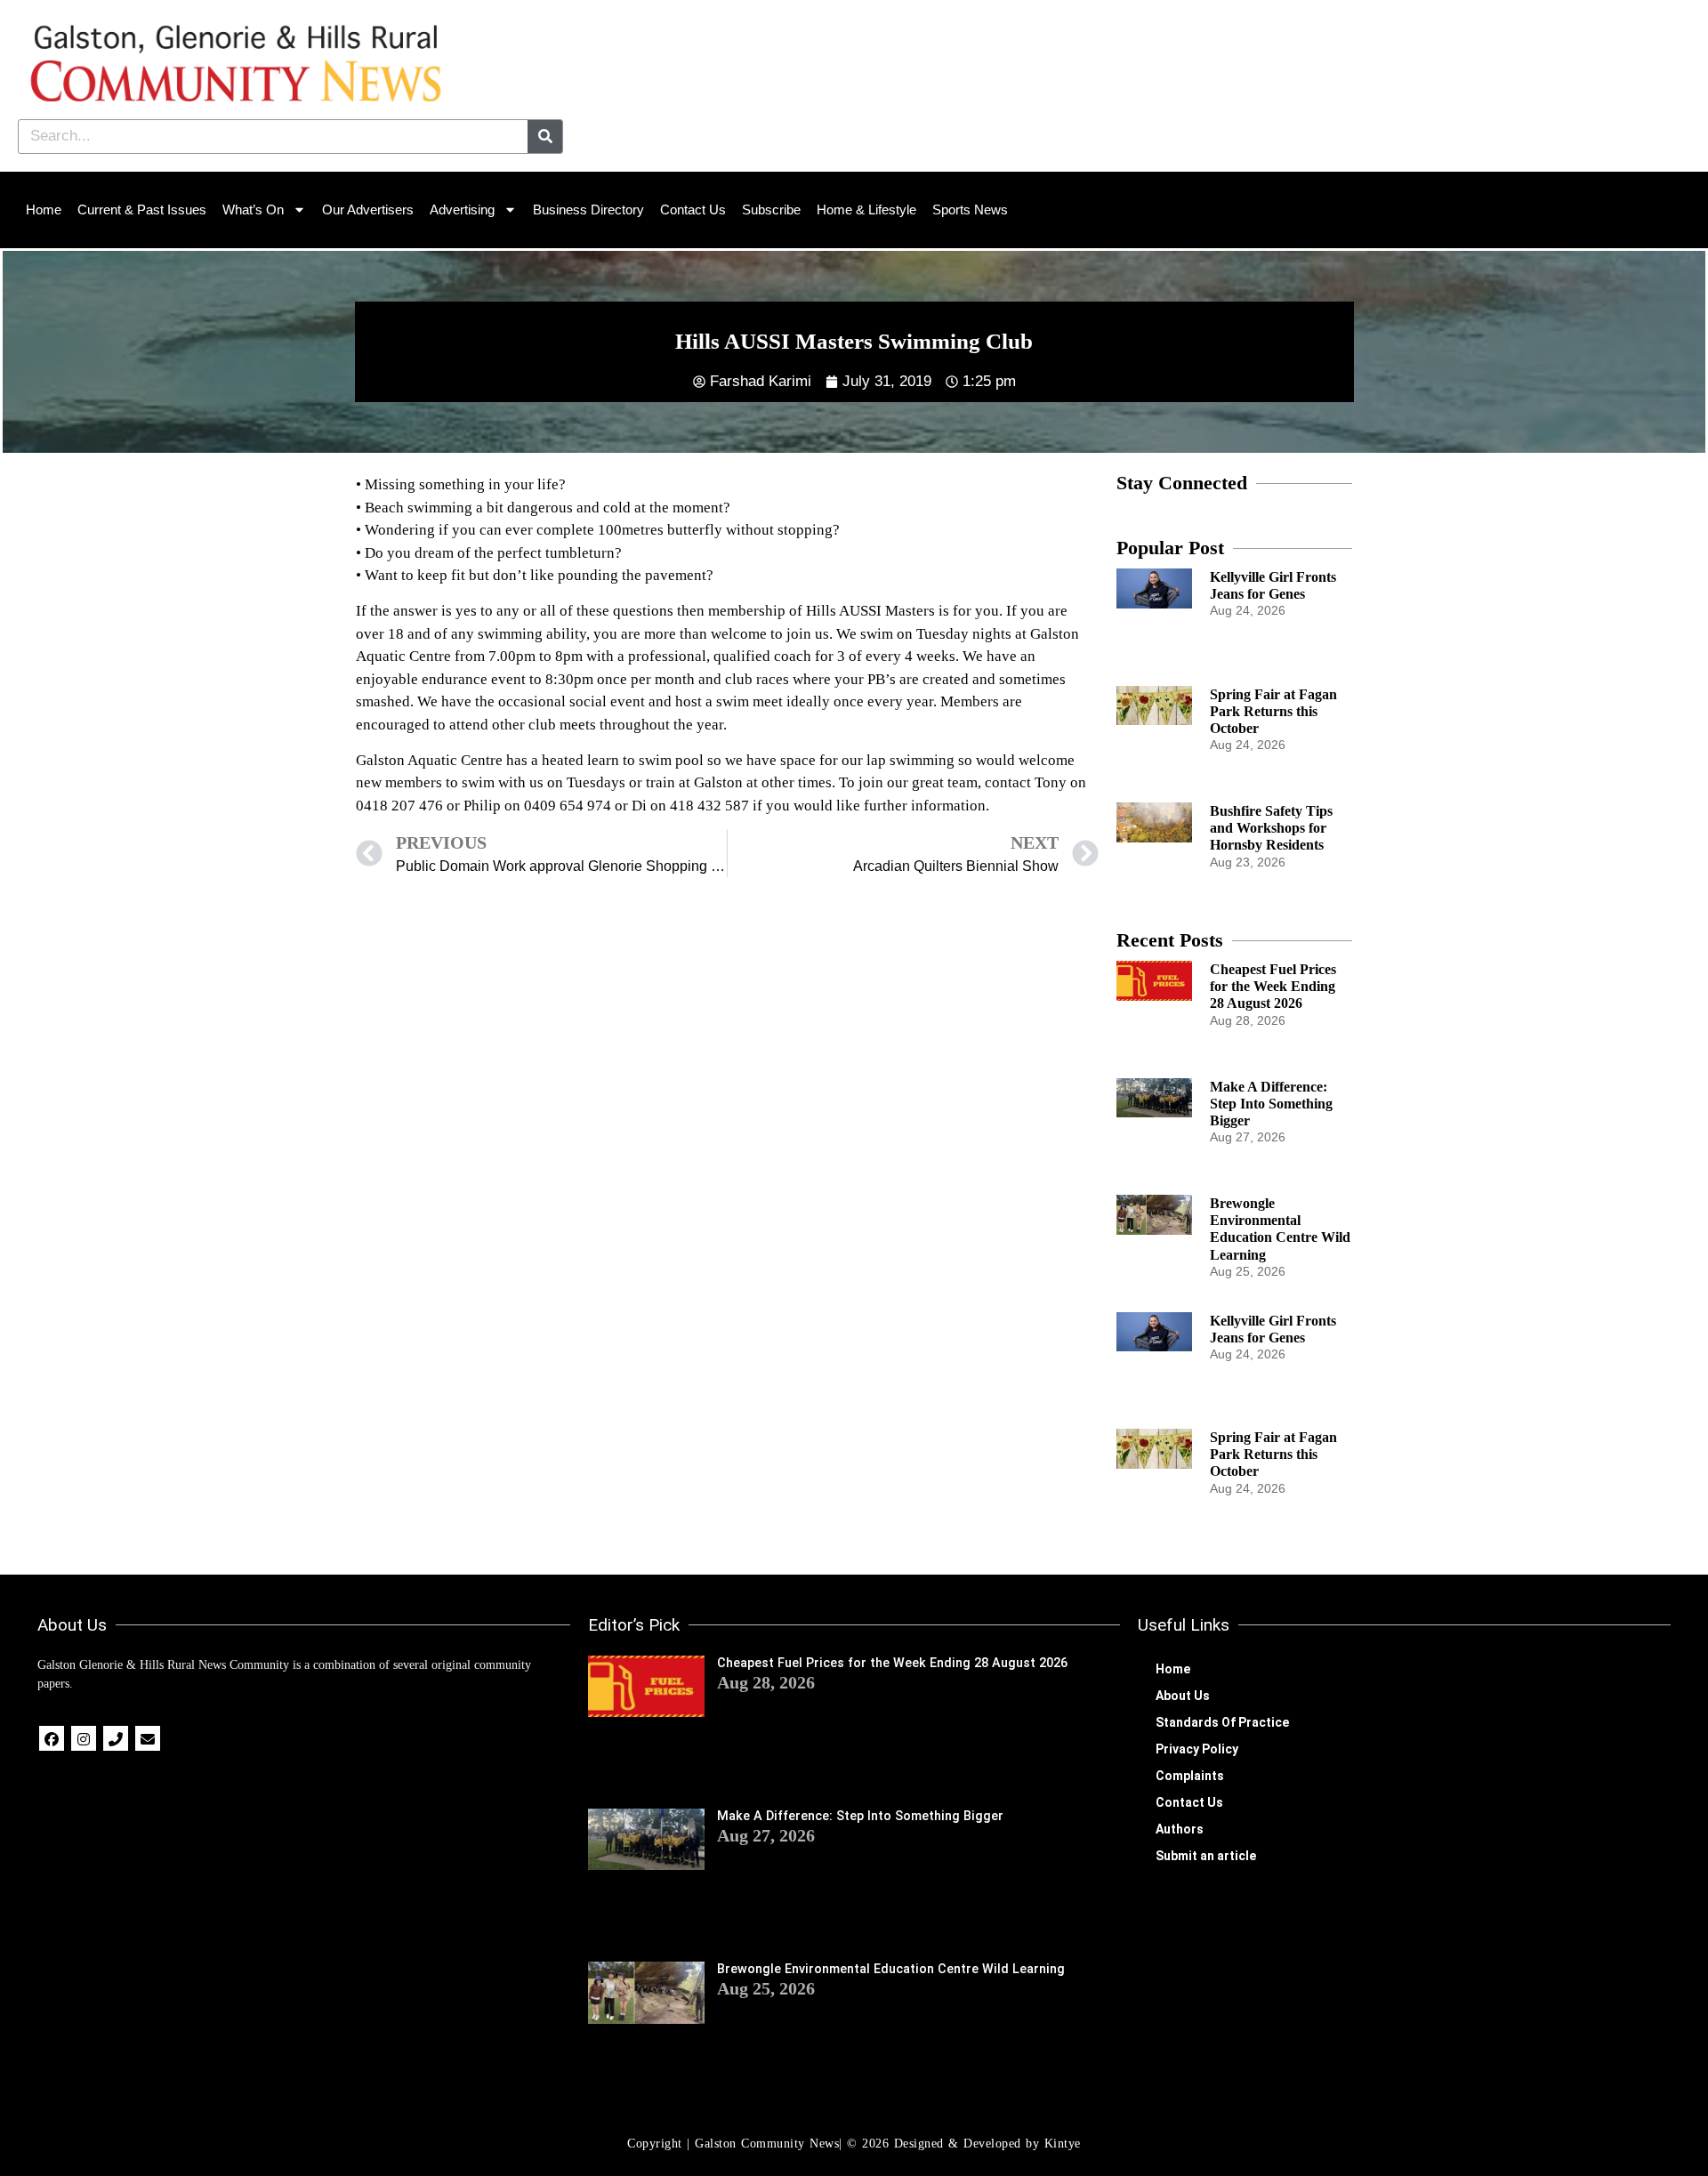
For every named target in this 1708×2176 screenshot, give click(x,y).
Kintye (1063, 2144)
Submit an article (1206, 1856)
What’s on (253, 210)
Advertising (462, 210)
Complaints (1190, 1776)
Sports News (970, 210)
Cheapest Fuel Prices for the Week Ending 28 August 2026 (1273, 986)
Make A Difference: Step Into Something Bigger (1271, 1104)
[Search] (545, 137)
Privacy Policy (1197, 1749)
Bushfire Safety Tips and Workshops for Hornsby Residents (1271, 828)
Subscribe (771, 210)
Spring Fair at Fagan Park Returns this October (1273, 711)
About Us (1183, 1696)
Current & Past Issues (142, 210)
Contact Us (693, 210)
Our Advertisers (368, 210)
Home (44, 210)
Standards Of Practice (1222, 1722)
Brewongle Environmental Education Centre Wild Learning (891, 1969)
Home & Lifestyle (866, 210)
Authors (1180, 1829)
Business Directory (588, 210)
